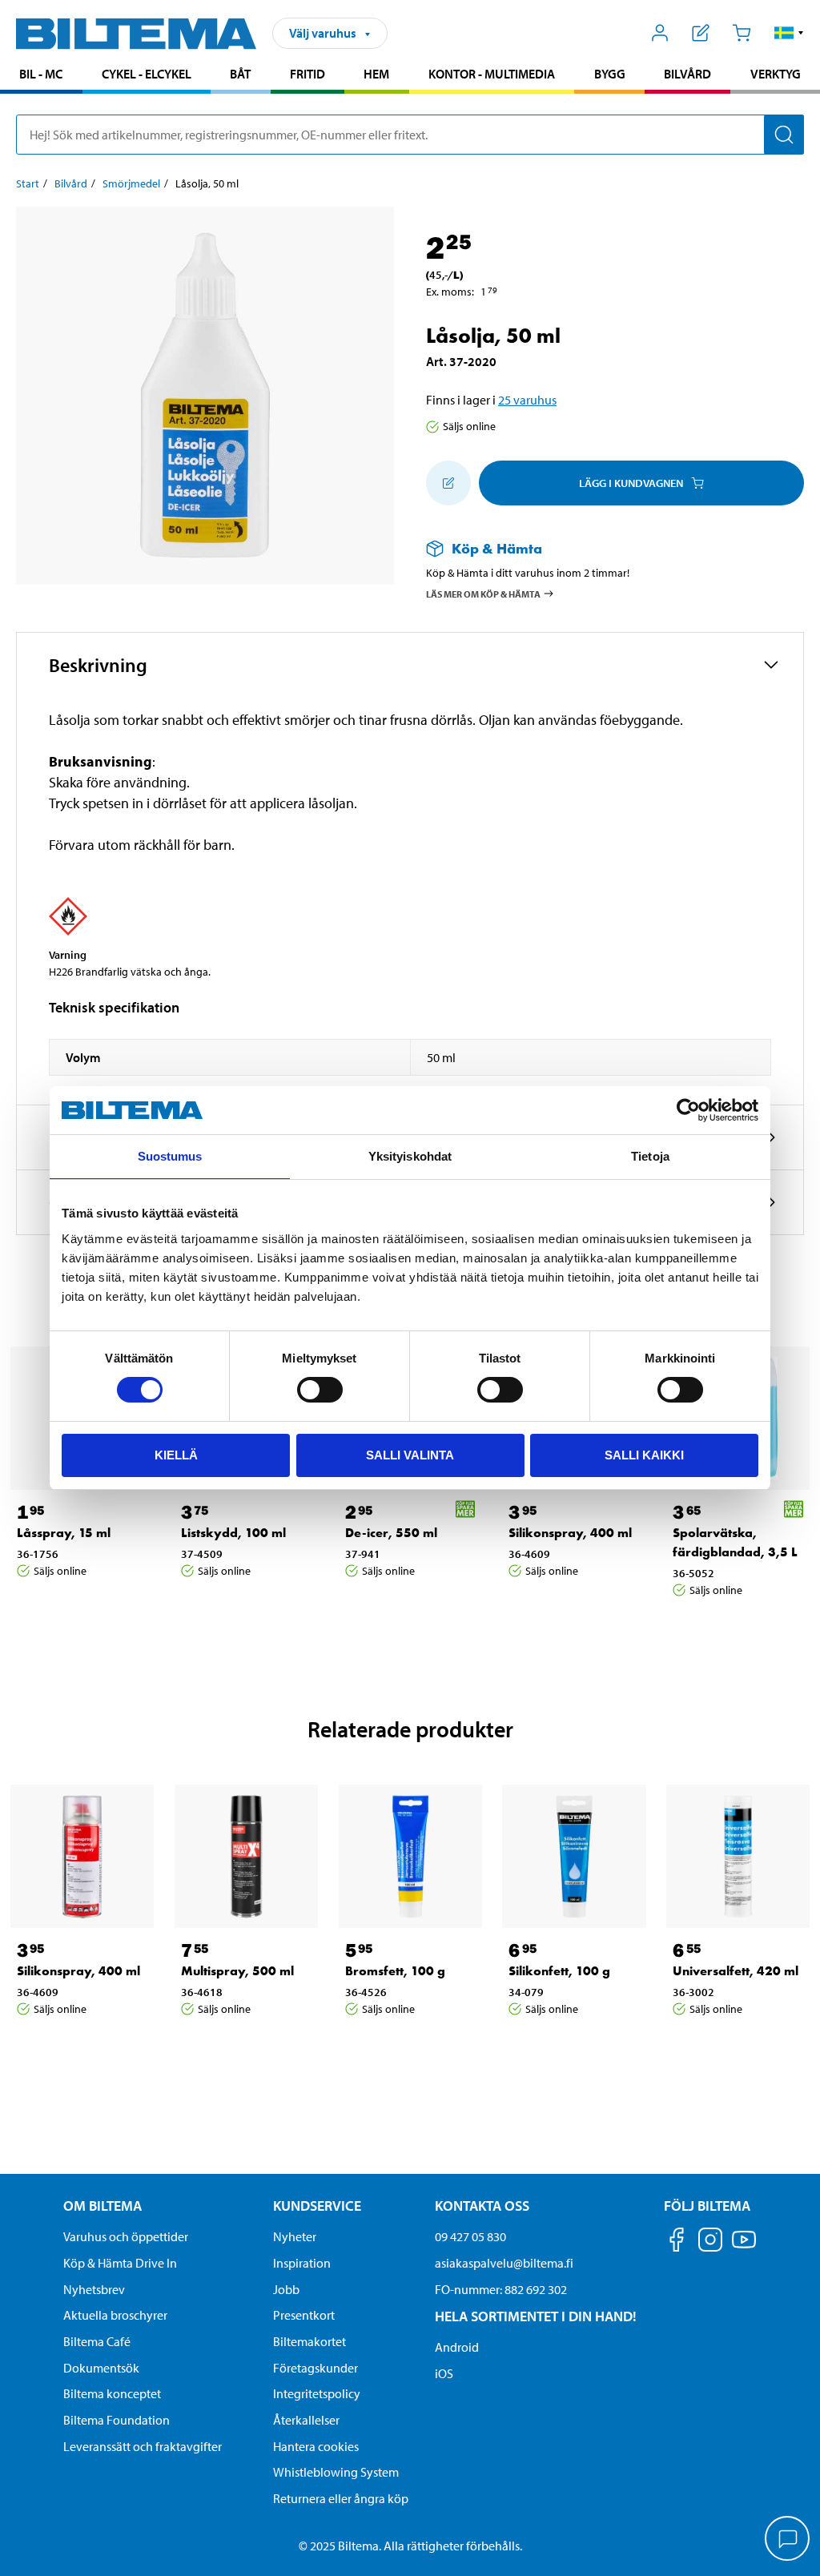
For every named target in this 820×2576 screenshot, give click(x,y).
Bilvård (687, 74)
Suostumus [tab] (170, 1156)
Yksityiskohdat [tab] (410, 1156)
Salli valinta (410, 1455)
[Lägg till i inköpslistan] (448, 483)
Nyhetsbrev (94, 2289)
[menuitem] (41, 76)
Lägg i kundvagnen (631, 483)
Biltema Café (97, 2341)
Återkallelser (306, 2420)
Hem (376, 74)
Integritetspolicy (317, 2393)
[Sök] (784, 135)
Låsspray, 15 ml (64, 1533)
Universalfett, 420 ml (736, 1971)
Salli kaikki (644, 1455)
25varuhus (527, 400)
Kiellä (176, 1455)
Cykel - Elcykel (147, 74)
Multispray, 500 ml (237, 1971)
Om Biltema (102, 2206)
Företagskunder (316, 2368)
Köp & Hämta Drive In (120, 2263)
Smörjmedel (131, 183)
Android (457, 2347)
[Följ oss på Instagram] (710, 2242)
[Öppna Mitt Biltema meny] (660, 33)
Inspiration (302, 2263)
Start (28, 183)
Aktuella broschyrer (115, 2315)
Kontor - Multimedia (492, 74)
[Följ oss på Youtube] (744, 2247)
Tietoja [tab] (650, 1156)
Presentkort (304, 2315)
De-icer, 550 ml (391, 1533)
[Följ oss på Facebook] (677, 2242)
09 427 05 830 (470, 2236)
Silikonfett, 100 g (559, 1971)
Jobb (286, 2289)
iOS (444, 2373)
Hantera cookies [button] (316, 2446)
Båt (240, 74)
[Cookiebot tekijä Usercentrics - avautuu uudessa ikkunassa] (688, 1110)
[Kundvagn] (741, 33)
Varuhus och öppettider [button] (126, 2236)
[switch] (320, 1390)
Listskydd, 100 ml (233, 1533)
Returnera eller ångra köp (341, 2498)
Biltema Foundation (117, 2420)
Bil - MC (41, 74)
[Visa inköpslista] (701, 33)
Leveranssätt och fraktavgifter (143, 2446)
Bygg (610, 74)
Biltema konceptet (112, 2393)
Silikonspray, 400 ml (570, 1533)
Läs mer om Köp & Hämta (483, 593)
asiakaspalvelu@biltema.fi (504, 2263)
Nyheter (295, 2236)
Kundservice (317, 2206)
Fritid (307, 74)
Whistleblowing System (336, 2472)
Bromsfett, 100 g (395, 1971)
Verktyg (776, 74)
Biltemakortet (310, 2341)
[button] (789, 33)
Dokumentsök (101, 2368)
